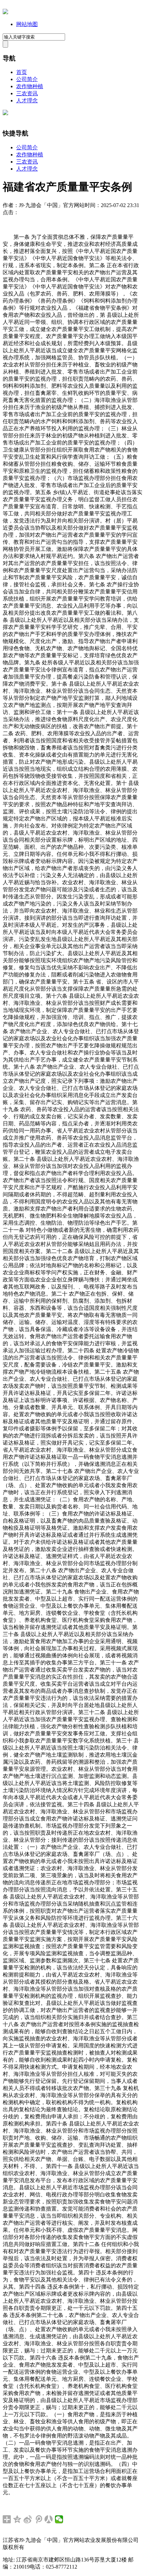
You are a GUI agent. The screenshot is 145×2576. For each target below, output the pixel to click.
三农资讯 (27, 93)
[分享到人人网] (49, 2519)
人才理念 (27, 100)
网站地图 (27, 24)
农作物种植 (30, 86)
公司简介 (27, 79)
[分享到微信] (59, 2519)
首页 (22, 72)
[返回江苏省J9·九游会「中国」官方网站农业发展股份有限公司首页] (5, 12)
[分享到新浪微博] (28, 2519)
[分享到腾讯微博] (38, 2519)
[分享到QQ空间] (17, 2519)
